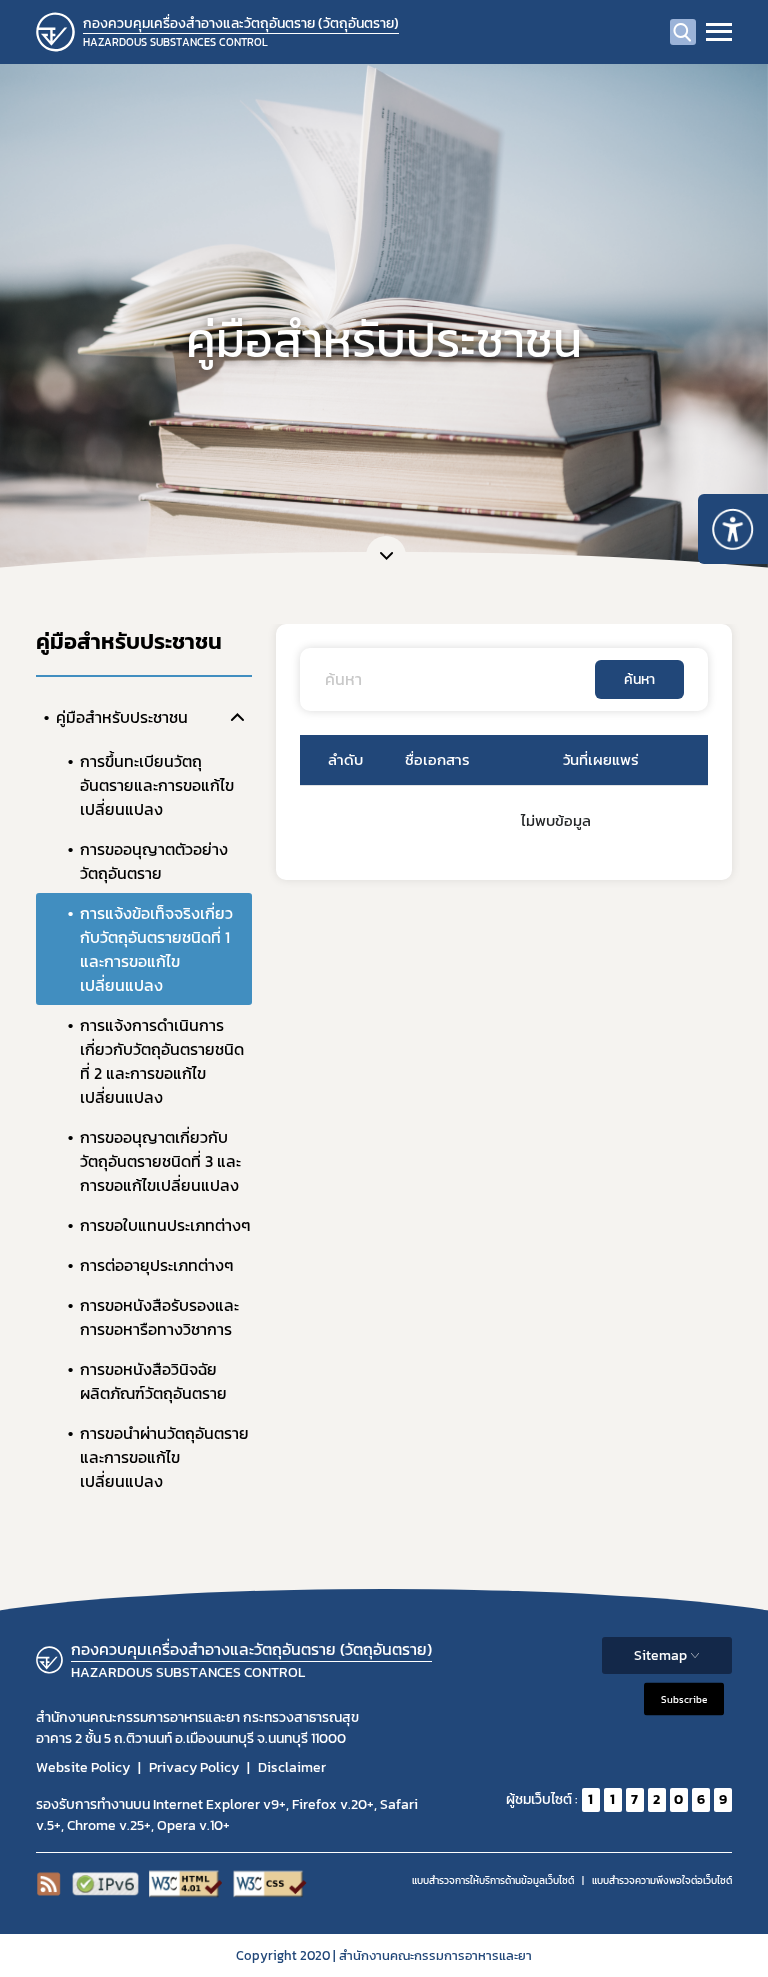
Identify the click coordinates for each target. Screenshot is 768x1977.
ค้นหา (639, 679)
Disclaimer (292, 1767)
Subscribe (684, 1698)
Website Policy (83, 1767)
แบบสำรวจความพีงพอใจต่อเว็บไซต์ (662, 1880)
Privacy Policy (194, 1767)
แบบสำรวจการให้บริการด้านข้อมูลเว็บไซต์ (493, 1880)
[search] (683, 32)
